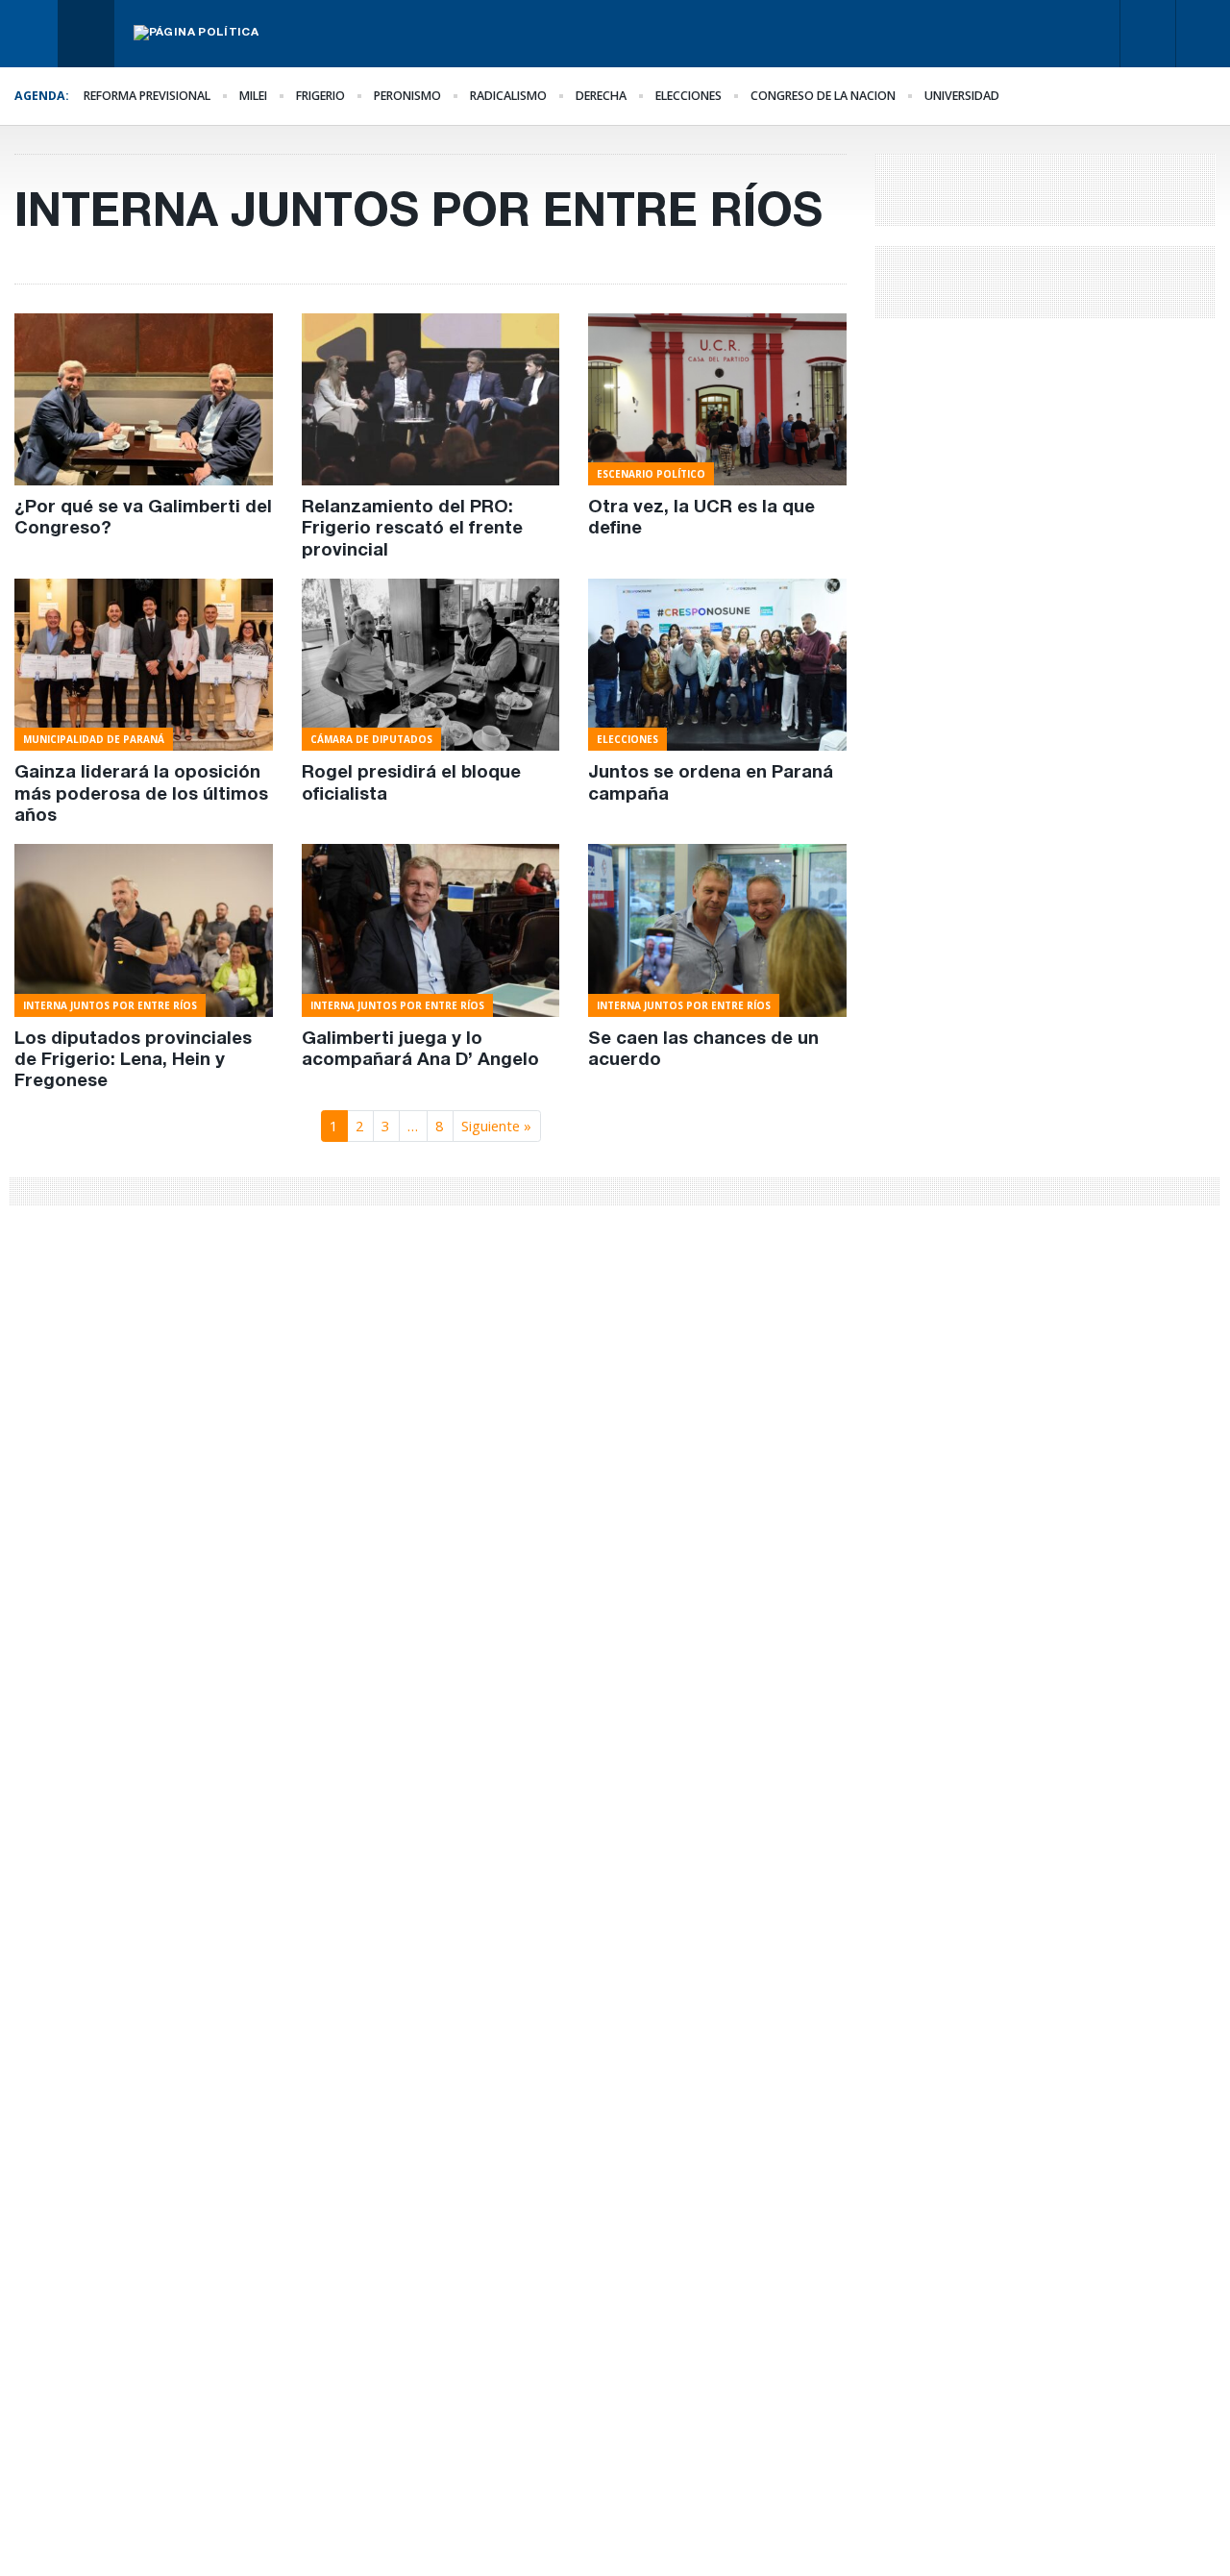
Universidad (962, 96)
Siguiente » (496, 1126)
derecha (601, 96)
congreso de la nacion (823, 96)
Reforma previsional (147, 96)
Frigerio (320, 96)
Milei (253, 96)
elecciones (689, 96)
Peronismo (407, 96)
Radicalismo (508, 96)
